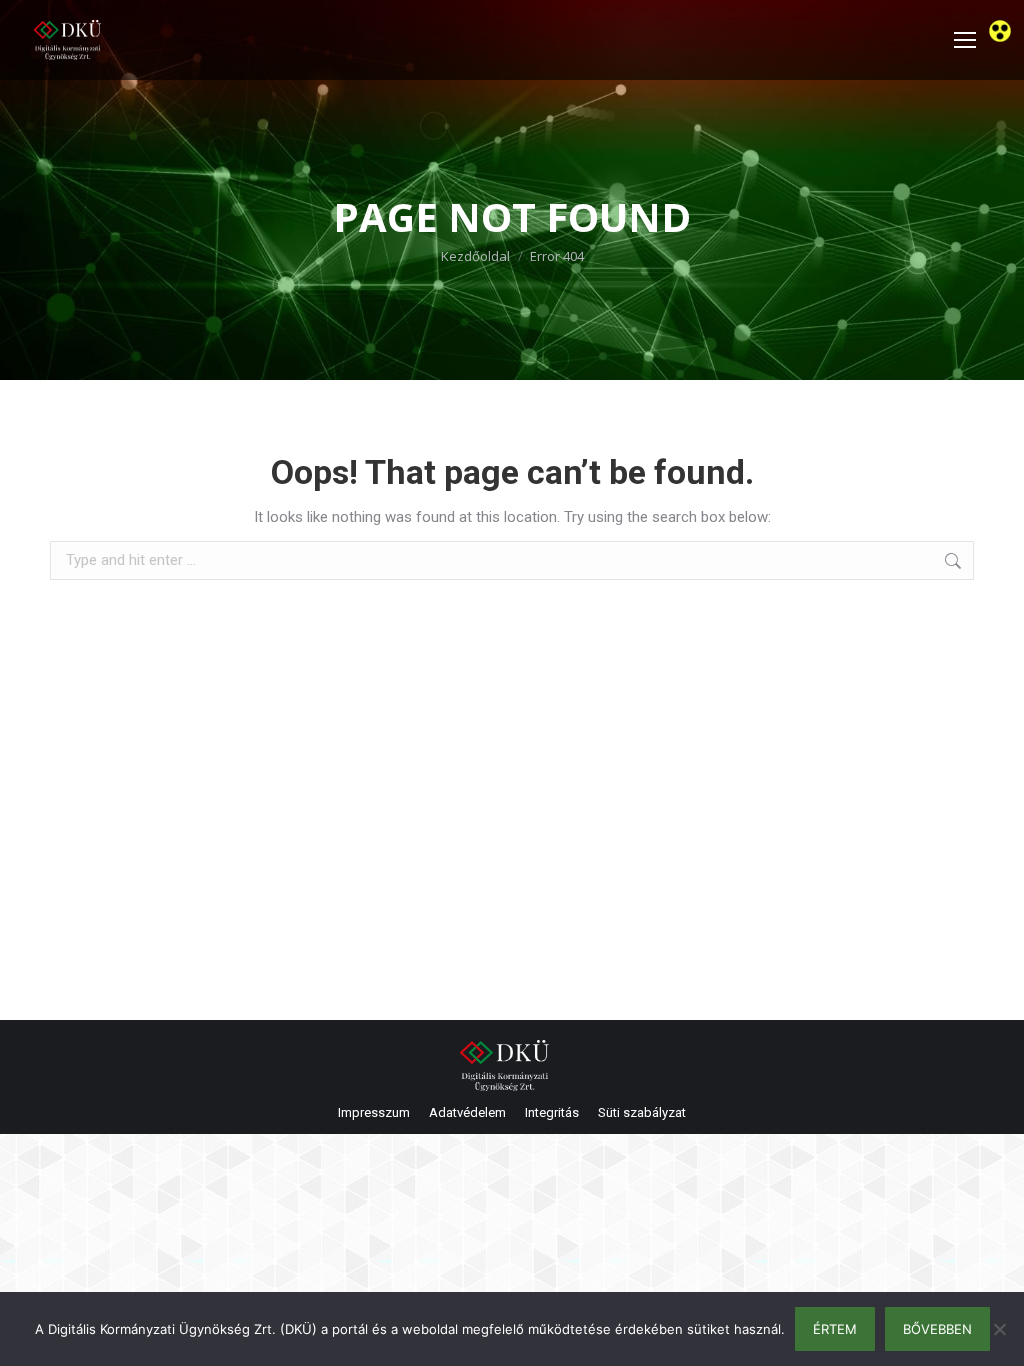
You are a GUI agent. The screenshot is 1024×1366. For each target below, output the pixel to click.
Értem (835, 1329)
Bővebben (937, 1329)
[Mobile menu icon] (965, 40)
